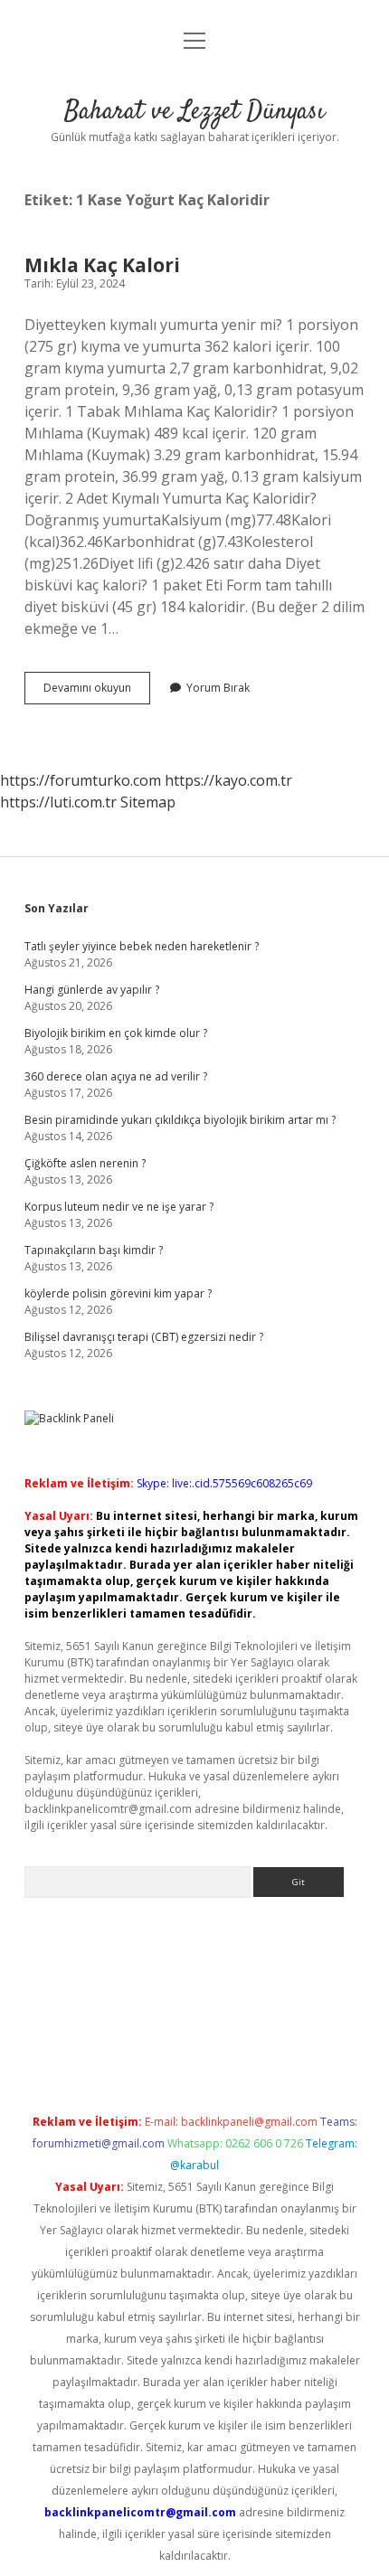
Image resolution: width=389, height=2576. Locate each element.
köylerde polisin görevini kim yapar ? (118, 1293)
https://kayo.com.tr (228, 780)
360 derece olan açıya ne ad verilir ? (116, 1076)
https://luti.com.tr (58, 802)
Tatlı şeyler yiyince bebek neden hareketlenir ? (142, 946)
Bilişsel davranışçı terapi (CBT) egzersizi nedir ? (144, 1337)
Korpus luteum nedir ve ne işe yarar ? (119, 1207)
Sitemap (148, 802)
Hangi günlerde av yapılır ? (92, 990)
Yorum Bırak (218, 688)
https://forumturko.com (81, 780)
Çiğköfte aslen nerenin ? (85, 1163)
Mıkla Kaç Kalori (102, 265)
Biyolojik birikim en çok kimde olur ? (116, 1033)
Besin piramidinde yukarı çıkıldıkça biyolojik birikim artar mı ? (180, 1120)
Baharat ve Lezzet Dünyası (194, 112)
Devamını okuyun (97, 692)
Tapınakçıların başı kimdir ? (94, 1250)
